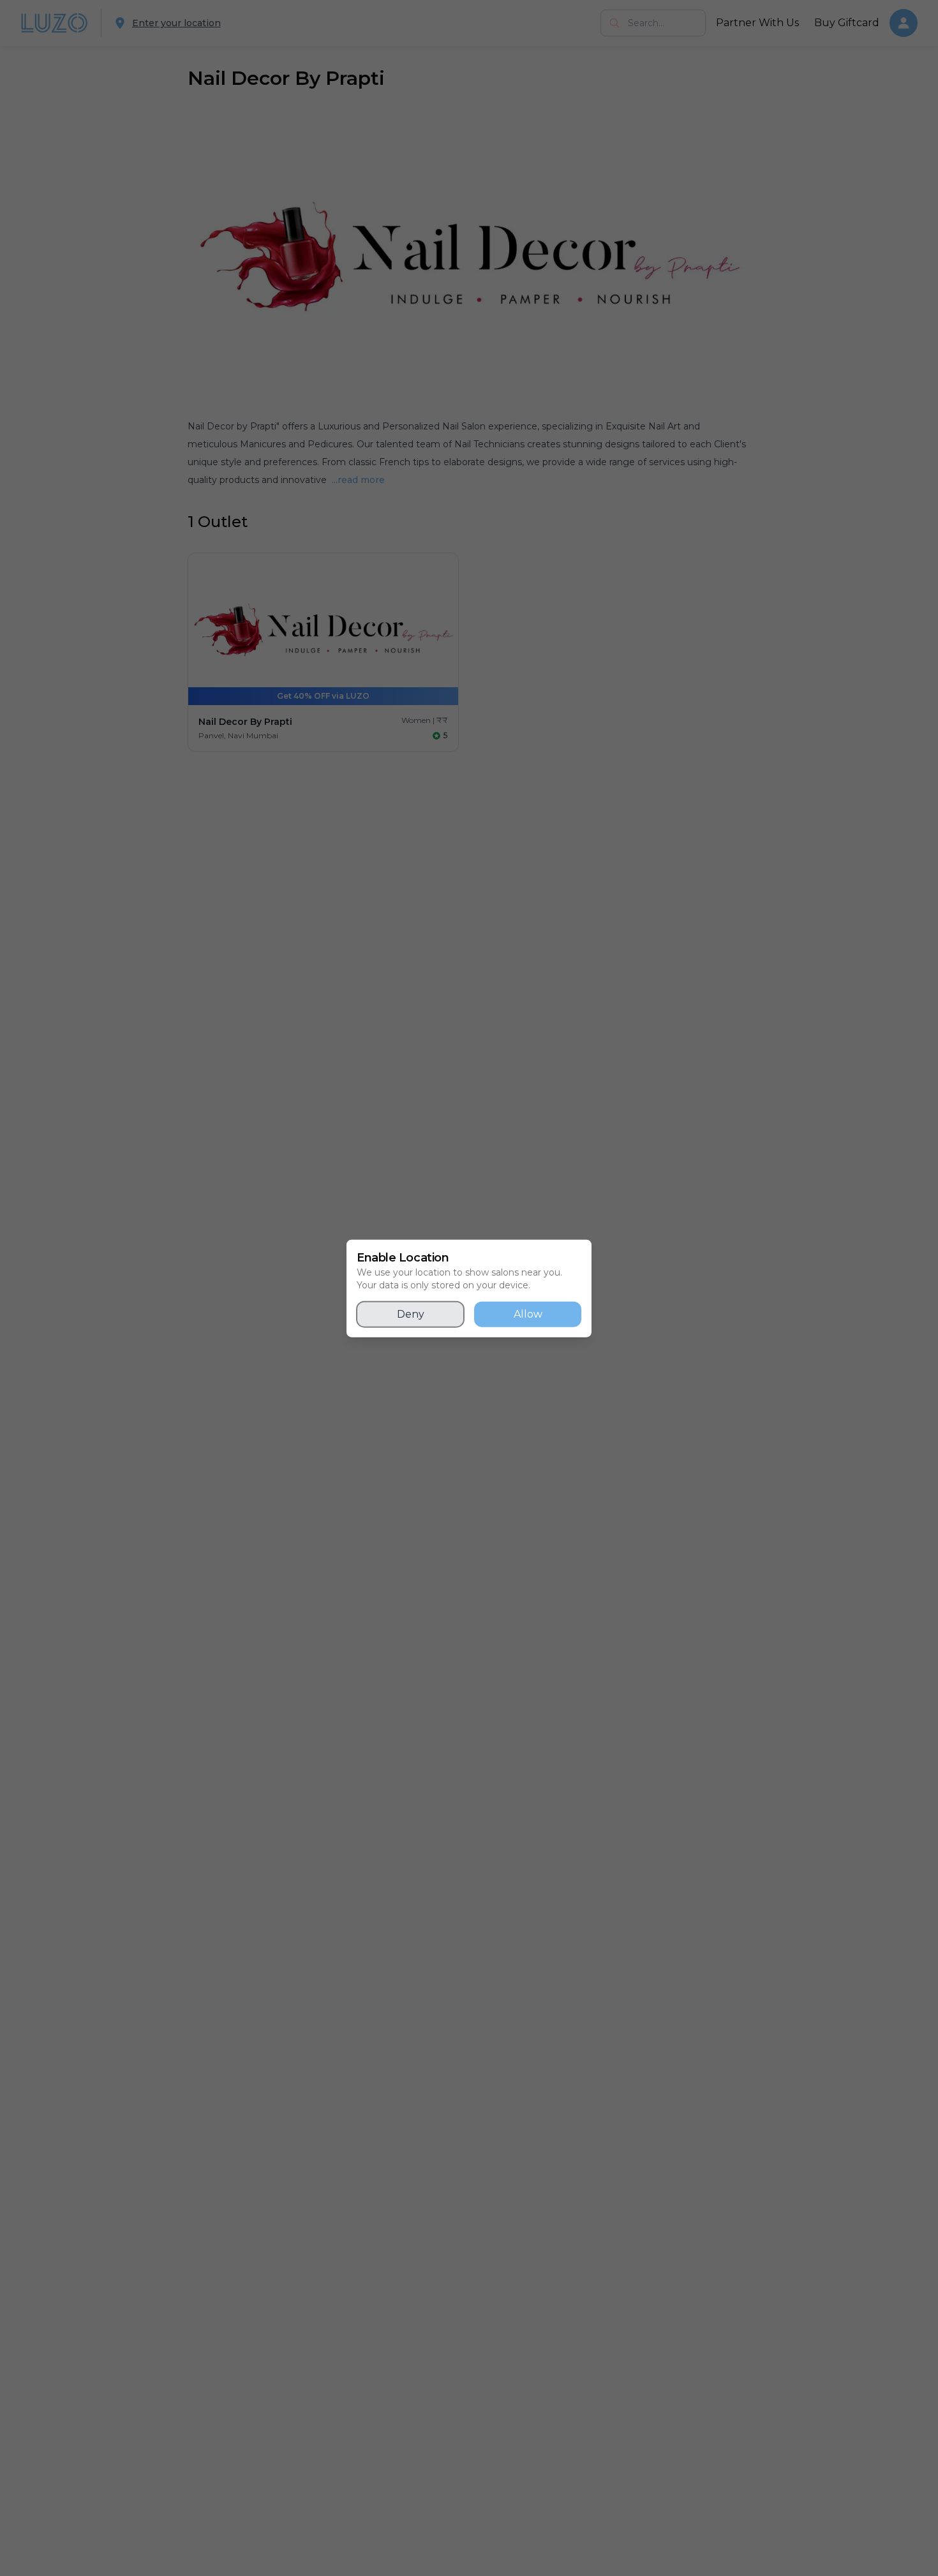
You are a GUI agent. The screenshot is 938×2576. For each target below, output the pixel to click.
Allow (528, 1314)
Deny (411, 1314)
